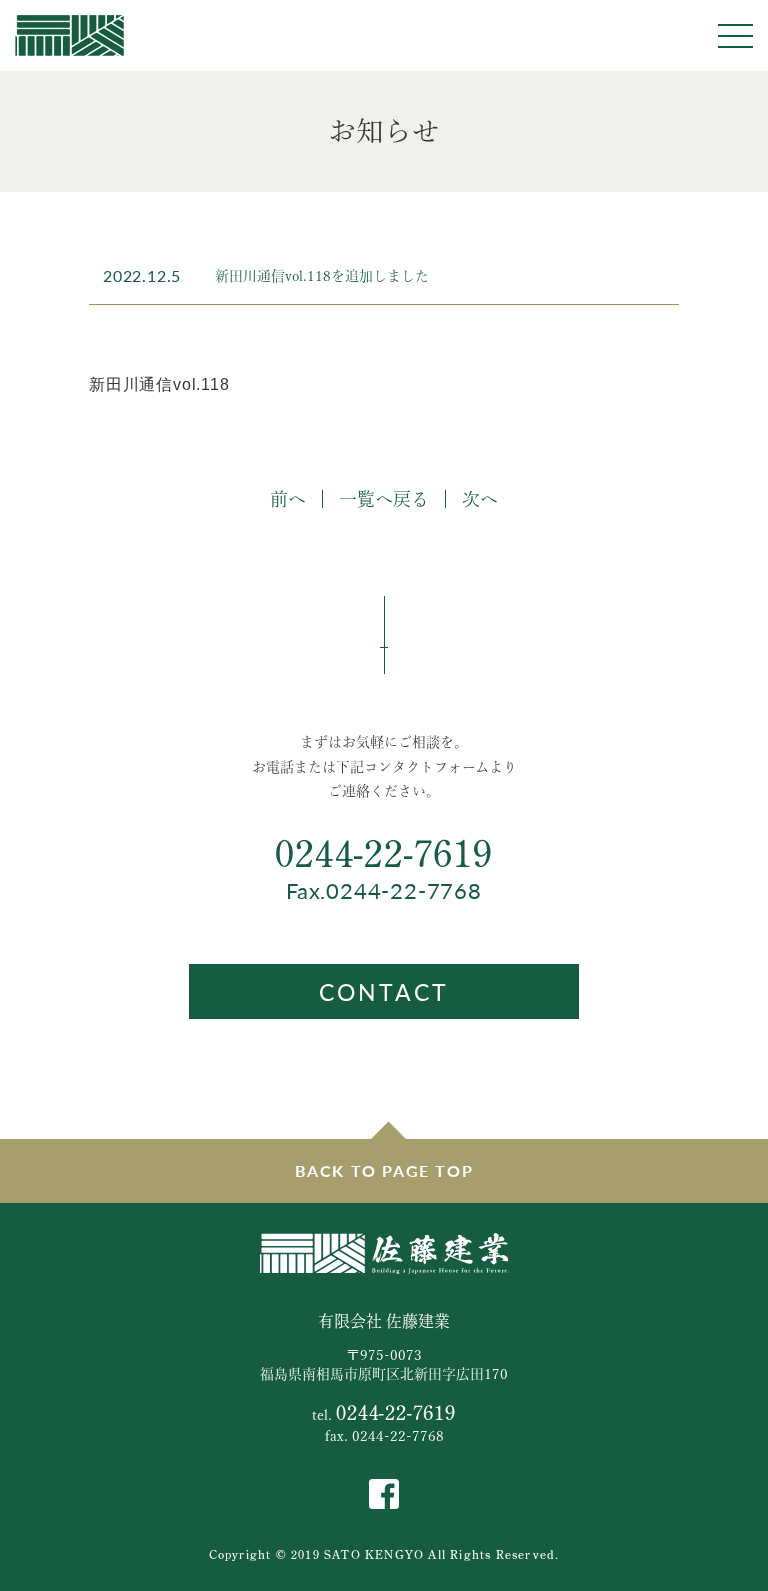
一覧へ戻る (384, 499)
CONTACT (384, 991)
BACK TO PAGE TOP (384, 1170)
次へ (480, 499)
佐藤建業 (69, 35)
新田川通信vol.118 (159, 384)
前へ (288, 499)
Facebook (384, 1494)
